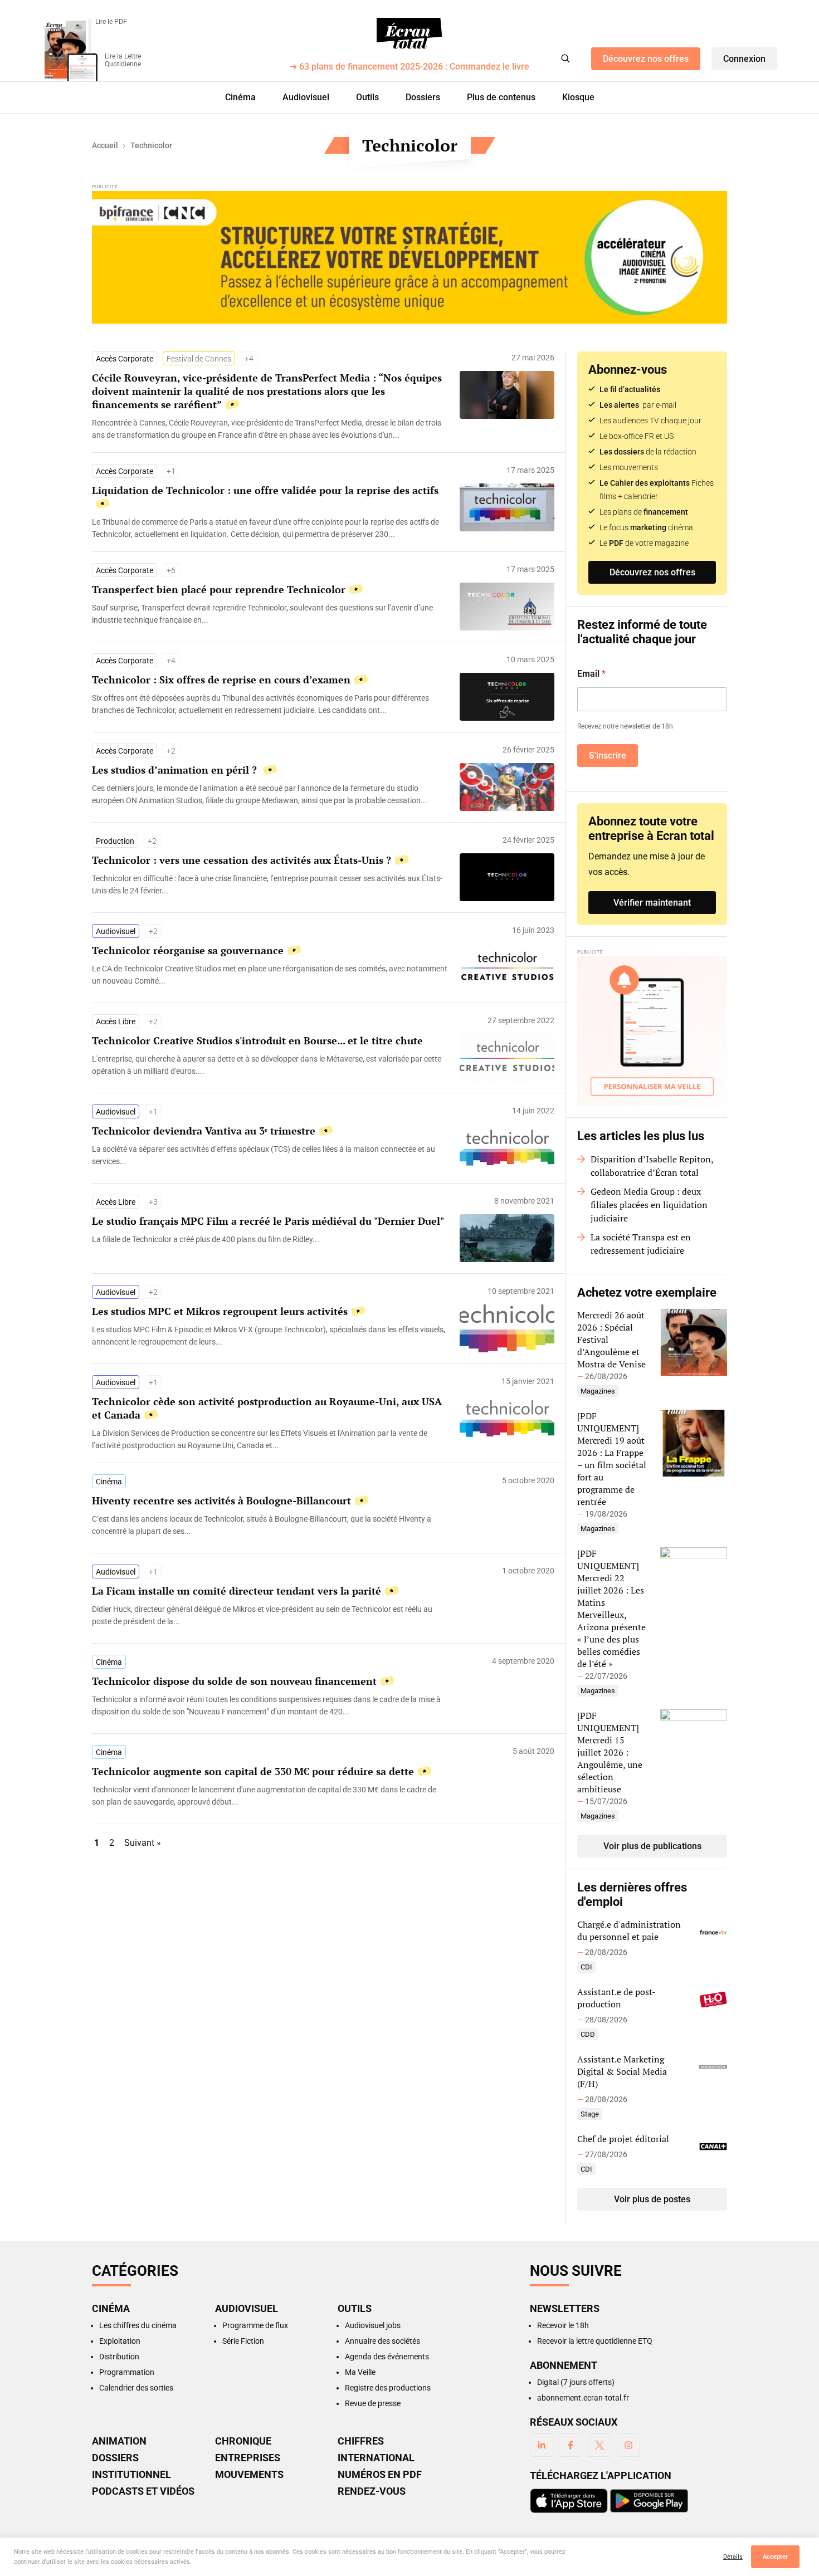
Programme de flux (255, 2325)
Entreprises (248, 2458)
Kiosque (578, 97)
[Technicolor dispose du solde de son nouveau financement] (270, 1705)
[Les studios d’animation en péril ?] (270, 794)
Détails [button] (733, 2557)
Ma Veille (360, 2372)
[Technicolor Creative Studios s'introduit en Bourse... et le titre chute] (270, 1065)
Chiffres (361, 2441)
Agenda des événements (387, 2357)
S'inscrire (608, 756)
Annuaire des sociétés (382, 2341)
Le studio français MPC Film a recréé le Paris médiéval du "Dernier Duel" (268, 1221)
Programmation (127, 2372)
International (376, 2458)
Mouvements (249, 2475)
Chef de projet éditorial (623, 2139)
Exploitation (120, 2341)
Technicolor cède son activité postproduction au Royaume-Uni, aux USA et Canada (267, 1408)
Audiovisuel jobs (373, 2325)
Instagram (628, 2445)
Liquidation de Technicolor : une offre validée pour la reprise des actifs (265, 490)
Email (591, 674)
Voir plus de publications (652, 1846)
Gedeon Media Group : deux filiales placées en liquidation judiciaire (649, 1205)
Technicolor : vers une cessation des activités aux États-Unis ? (242, 860)
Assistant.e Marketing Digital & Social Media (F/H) (622, 2071)
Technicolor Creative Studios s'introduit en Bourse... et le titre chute (257, 1040)
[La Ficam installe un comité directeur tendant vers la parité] (270, 1615)
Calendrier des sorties (136, 2388)
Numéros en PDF (380, 2475)
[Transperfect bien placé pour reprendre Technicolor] (270, 614)
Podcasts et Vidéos (143, 2491)
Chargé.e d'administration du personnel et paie (629, 1930)
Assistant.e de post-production (616, 1998)
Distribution (119, 2357)
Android (649, 2501)
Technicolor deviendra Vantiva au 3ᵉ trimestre (204, 1131)
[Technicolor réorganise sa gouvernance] (270, 975)
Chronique (243, 2441)
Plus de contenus (501, 97)
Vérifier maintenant (652, 903)
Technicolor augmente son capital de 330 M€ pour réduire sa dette (253, 1771)
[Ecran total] (409, 33)
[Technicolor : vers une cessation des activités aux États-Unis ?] (270, 884)
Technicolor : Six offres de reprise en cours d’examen (221, 680)
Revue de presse (373, 2403)
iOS (569, 2501)
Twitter (599, 2445)
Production (115, 841)
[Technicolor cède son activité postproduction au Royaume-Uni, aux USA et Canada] (270, 1439)
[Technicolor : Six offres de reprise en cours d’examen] (270, 704)
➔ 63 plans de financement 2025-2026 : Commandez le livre (409, 67)
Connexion (744, 59)
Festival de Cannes (199, 359)
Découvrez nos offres (646, 59)
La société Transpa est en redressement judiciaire (641, 1244)
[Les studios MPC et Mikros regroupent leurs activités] (270, 1336)
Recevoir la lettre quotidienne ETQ (595, 2341)
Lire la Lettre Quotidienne (123, 60)
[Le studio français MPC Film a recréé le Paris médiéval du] (270, 1239)
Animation (119, 2441)
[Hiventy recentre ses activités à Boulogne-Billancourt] (270, 1525)
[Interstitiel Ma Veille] (652, 1031)
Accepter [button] (775, 2557)
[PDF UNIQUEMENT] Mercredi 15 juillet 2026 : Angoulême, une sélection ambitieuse (610, 1752)
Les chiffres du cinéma (138, 2325)
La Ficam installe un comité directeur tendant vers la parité (237, 1591)
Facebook (571, 2445)
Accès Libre (116, 1021)
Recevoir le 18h (563, 2325)
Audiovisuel (306, 97)
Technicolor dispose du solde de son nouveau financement (234, 1681)
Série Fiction (243, 2341)
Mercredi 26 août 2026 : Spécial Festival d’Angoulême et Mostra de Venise (611, 1340)
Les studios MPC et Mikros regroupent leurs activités (220, 1311)
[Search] (565, 58)
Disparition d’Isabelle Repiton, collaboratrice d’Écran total (652, 1166)
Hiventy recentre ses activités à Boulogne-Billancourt (221, 1500)
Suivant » (143, 1843)
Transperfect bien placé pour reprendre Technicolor (219, 589)
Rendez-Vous (372, 2491)
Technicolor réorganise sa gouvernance (188, 950)
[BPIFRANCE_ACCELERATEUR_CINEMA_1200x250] (409, 257)
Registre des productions (388, 2388)
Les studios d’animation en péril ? (176, 770)
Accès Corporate (125, 359)
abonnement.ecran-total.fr (583, 2398)
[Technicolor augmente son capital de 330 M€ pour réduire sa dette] (270, 1796)
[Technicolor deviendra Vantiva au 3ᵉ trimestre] (270, 1155)
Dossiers (423, 97)
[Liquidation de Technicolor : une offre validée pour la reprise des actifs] (270, 528)
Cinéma (240, 97)
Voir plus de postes (652, 2199)
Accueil (105, 145)
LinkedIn (542, 2445)
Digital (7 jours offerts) (576, 2382)
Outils (367, 97)
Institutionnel (131, 2475)
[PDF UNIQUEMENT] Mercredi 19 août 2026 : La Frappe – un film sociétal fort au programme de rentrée (612, 1459)
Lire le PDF (111, 22)
